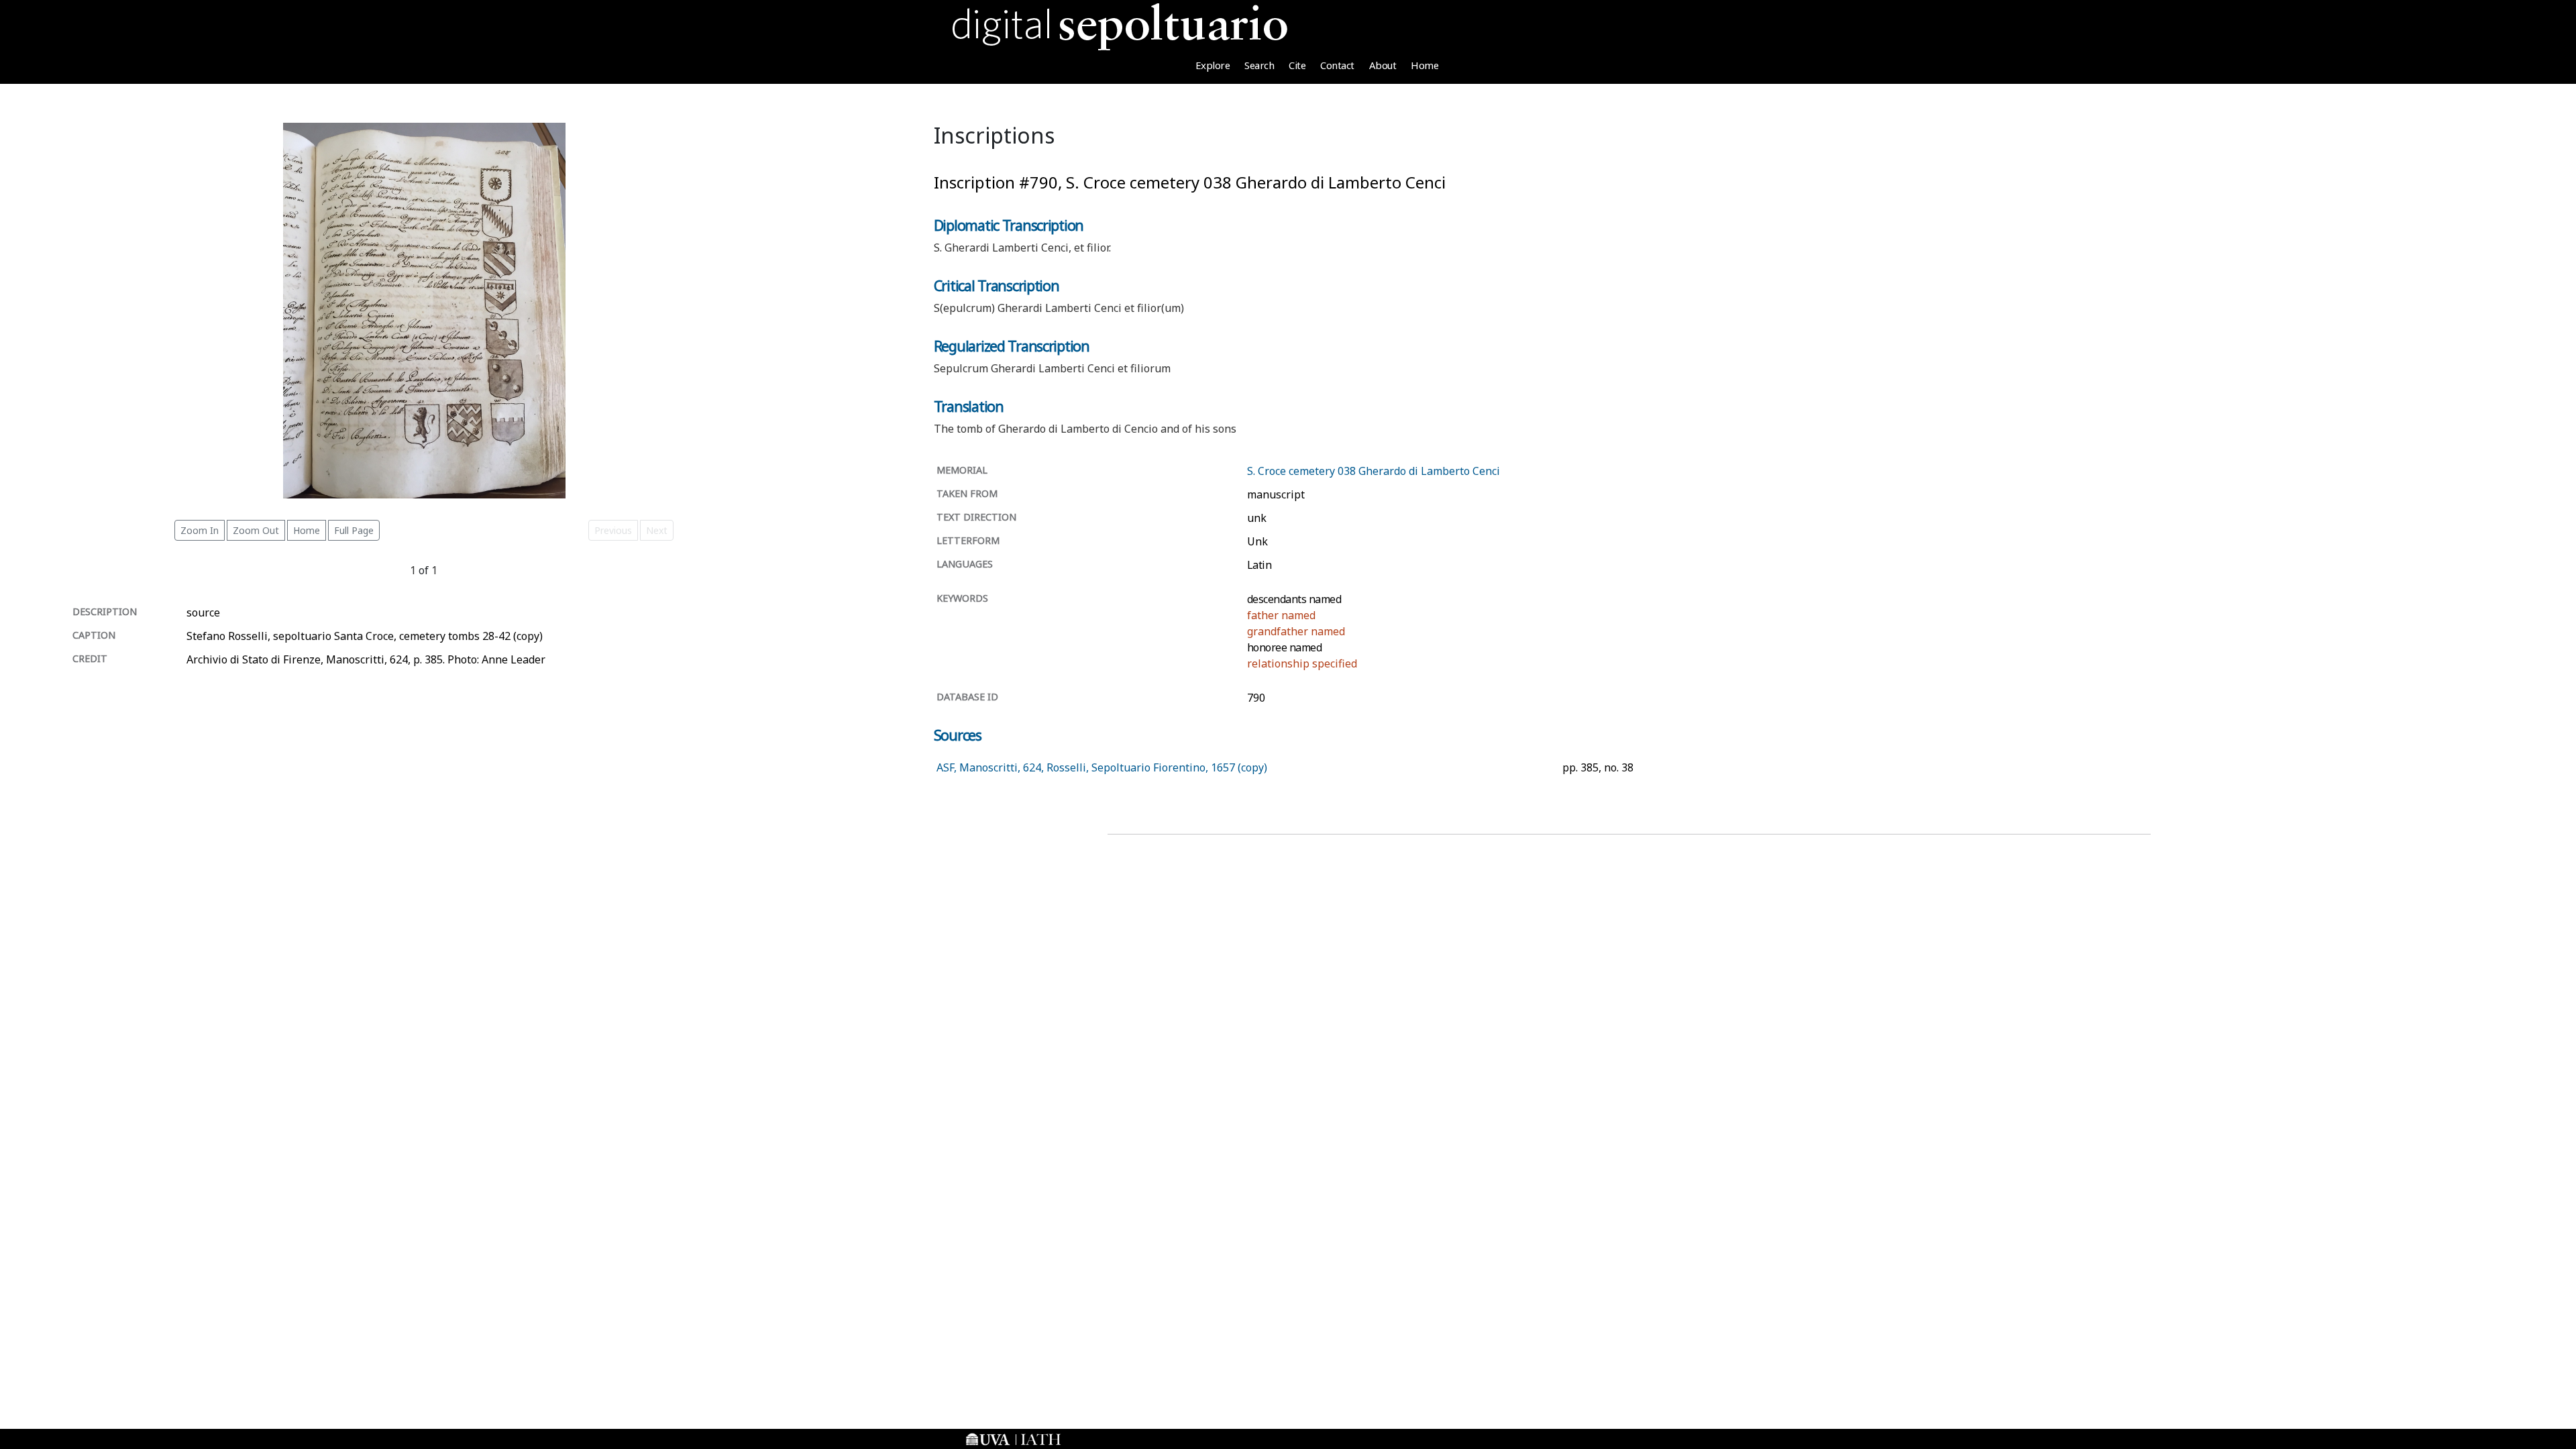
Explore (1213, 65)
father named (1281, 615)
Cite (1297, 65)
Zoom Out (256, 530)
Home (1425, 65)
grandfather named (1296, 631)
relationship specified (1302, 663)
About (1383, 65)
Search (1259, 65)
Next (657, 530)
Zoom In (200, 530)
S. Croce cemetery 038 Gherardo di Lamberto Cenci (1374, 471)
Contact (1337, 65)
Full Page (354, 530)
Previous (613, 530)
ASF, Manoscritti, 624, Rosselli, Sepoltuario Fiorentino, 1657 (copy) (1102, 767)
